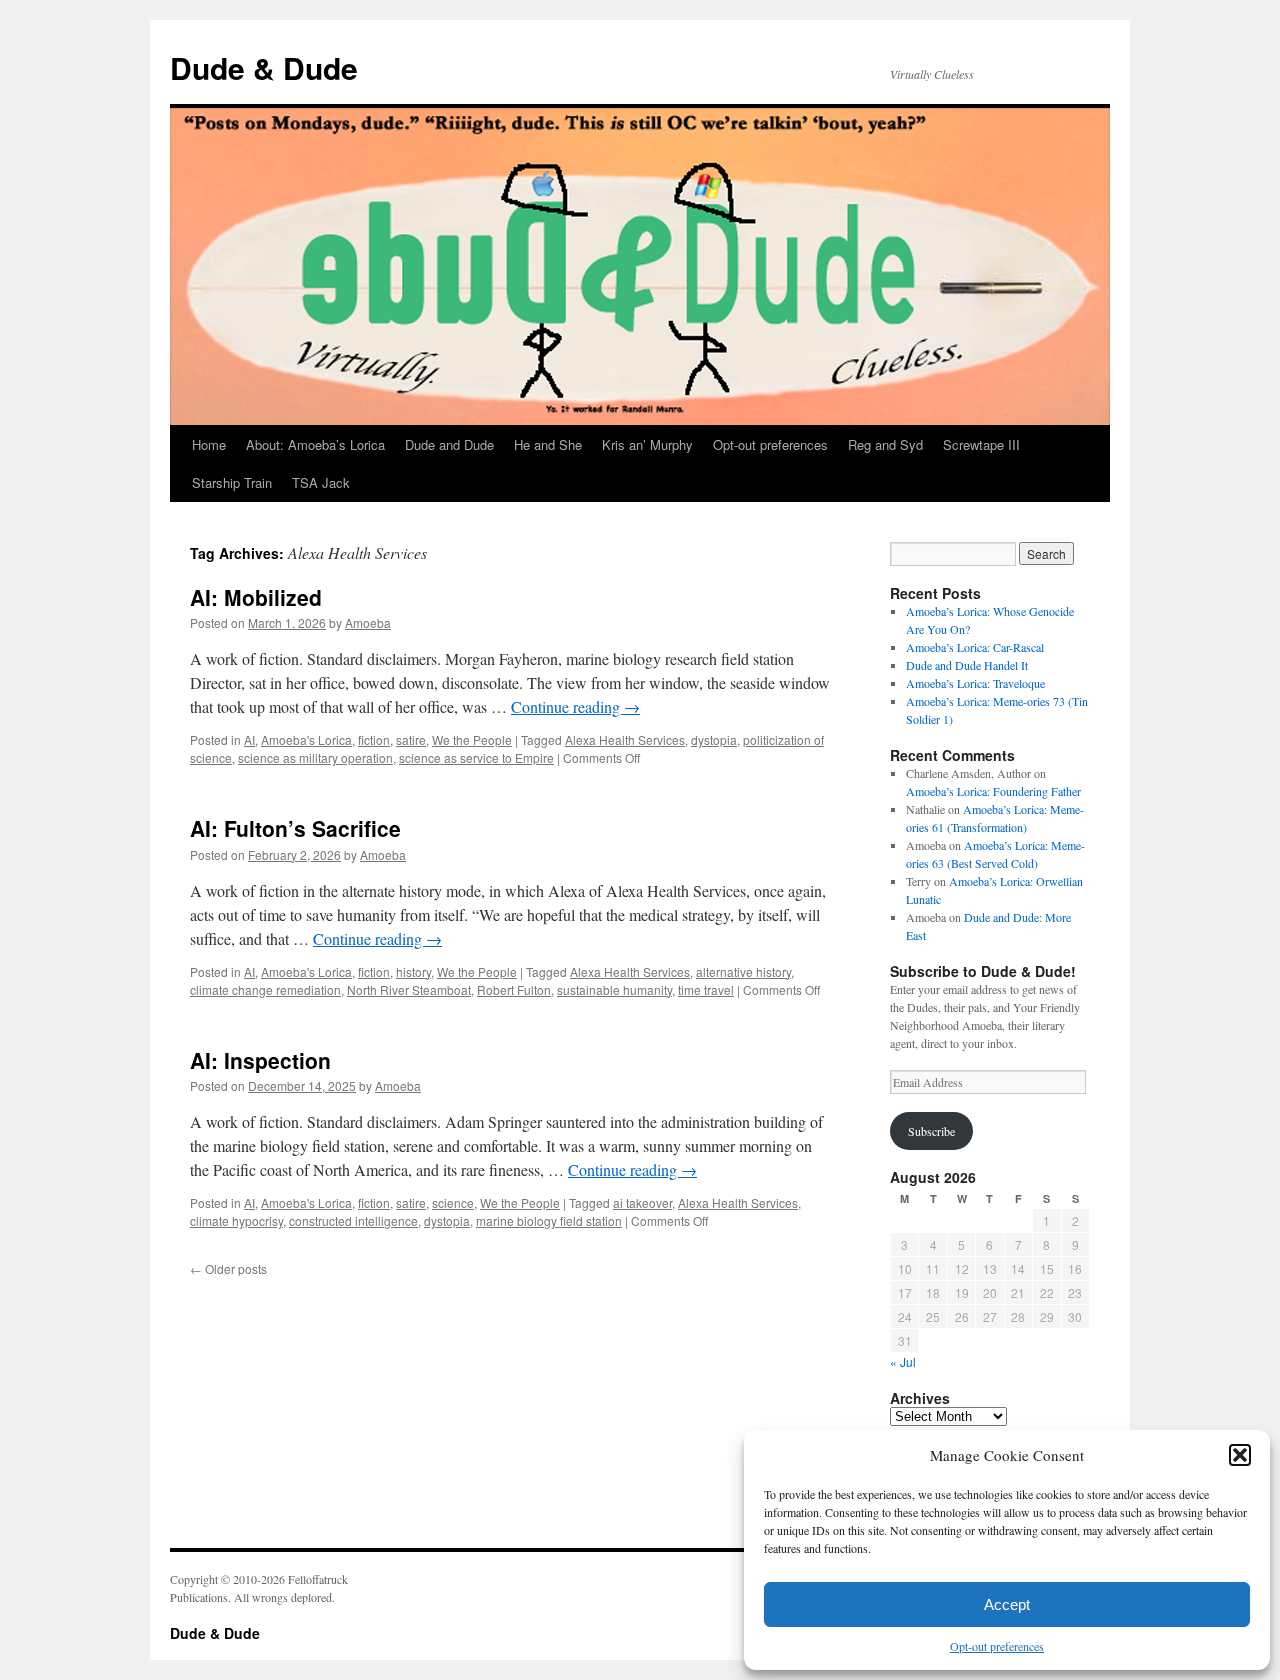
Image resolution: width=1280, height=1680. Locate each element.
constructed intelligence (353, 1220)
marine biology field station (549, 1220)
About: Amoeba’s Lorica (315, 444)
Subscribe (931, 1131)
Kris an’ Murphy (647, 444)
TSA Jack (321, 482)
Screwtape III (981, 444)
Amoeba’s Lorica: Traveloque (975, 683)
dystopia (714, 739)
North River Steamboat (409, 989)
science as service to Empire (476, 757)
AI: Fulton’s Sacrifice (295, 828)
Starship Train (232, 482)
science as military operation (315, 757)
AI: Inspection (260, 1060)
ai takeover (642, 1202)
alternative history (743, 971)
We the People (472, 739)
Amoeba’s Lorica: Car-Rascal (975, 647)
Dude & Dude (264, 67)
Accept (1007, 1604)
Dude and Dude (449, 444)
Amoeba (368, 622)
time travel (706, 989)
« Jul (903, 1361)
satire (411, 739)
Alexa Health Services (625, 739)
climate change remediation (265, 989)
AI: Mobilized (256, 597)
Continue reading (575, 706)
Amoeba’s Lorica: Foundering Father (993, 791)
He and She (548, 444)
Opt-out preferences (997, 1646)
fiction (374, 739)
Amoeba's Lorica (306, 739)
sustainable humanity (614, 989)
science (453, 1202)
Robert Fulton (514, 989)
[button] (1240, 1455)
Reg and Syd (885, 444)
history (413, 971)
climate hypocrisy (236, 1220)
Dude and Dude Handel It (967, 665)
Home (209, 444)
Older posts (228, 1268)
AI (249, 739)
